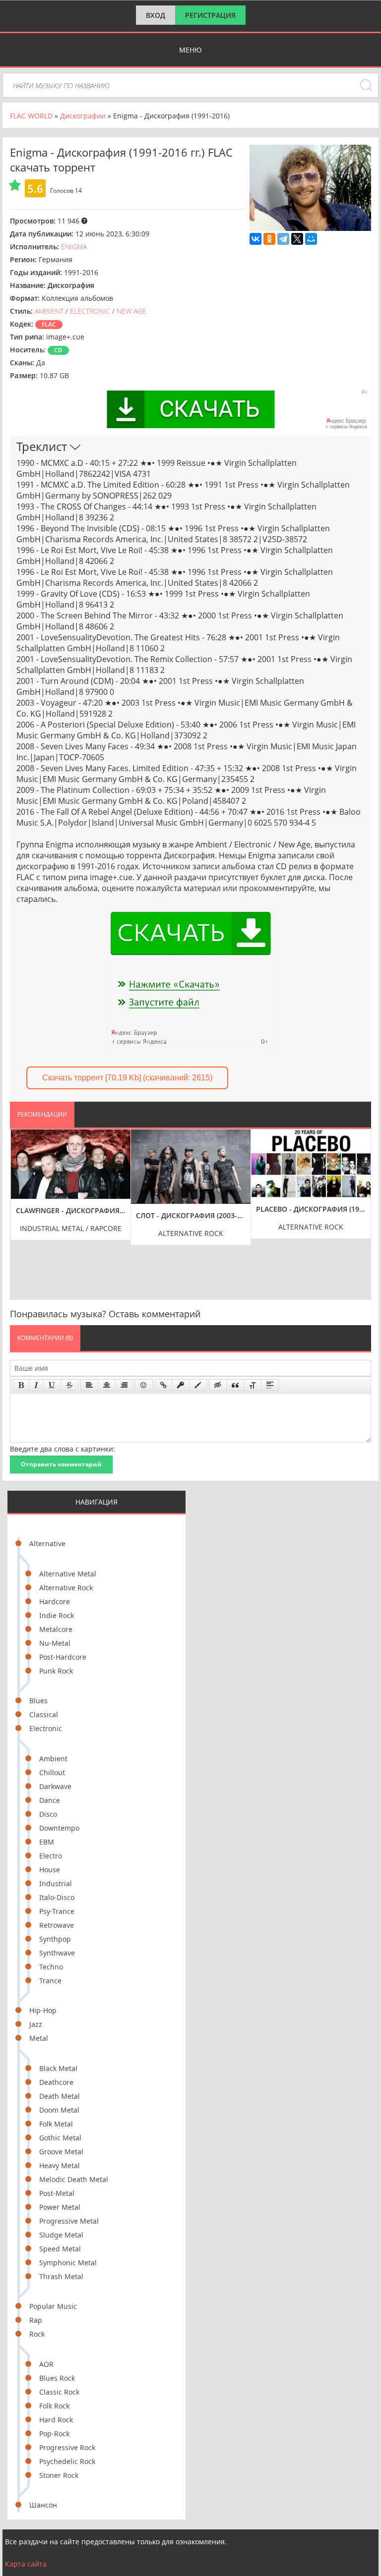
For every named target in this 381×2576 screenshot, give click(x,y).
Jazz (36, 2024)
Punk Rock (56, 1671)
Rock (37, 2334)
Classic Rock (59, 2392)
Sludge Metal (61, 2235)
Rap (36, 2320)
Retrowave (57, 1925)
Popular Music (53, 2306)
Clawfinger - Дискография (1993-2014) (71, 1210)
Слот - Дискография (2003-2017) (191, 1215)
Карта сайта (26, 2564)
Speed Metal (60, 2249)
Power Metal (60, 2207)
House (50, 1870)
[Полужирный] (21, 1385)
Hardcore (55, 1601)
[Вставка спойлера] (270, 1385)
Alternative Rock (66, 1588)
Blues (38, 1701)
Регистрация (210, 15)
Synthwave (57, 1953)
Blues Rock (57, 2378)
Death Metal (60, 2096)
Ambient (53, 1759)
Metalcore (56, 1629)
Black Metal (58, 2068)
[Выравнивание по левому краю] (89, 1385)
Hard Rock (56, 2420)
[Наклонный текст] (36, 1385)
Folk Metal (56, 2124)
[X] (297, 239)
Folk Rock (54, 2406)
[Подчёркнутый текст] (52, 1385)
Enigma (74, 247)
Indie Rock (57, 1615)
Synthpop (55, 1939)
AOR (46, 2364)
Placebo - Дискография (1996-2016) (311, 1209)
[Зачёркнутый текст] (69, 1385)
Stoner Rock (59, 2475)
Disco (48, 1814)
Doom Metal (59, 2110)
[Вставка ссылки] (163, 1385)
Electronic (46, 1728)
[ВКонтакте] (255, 239)
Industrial (56, 1883)
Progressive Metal (69, 2221)
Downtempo (59, 1828)
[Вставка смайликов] (144, 1385)
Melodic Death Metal (74, 2179)
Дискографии (83, 116)
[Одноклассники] (269, 239)
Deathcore (56, 2082)
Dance (50, 1800)
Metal (39, 2038)
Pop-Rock (54, 2434)
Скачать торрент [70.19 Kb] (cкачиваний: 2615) (127, 1078)
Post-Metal (57, 2193)
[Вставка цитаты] (235, 1385)
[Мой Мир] (311, 239)
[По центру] (107, 1385)
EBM (47, 1842)
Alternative (47, 1543)
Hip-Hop (43, 2010)
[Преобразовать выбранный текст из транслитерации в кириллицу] (253, 1385)
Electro (51, 1856)
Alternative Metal (68, 1574)
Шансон (43, 2505)
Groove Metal (61, 2152)
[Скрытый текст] (218, 1385)
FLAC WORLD (31, 116)
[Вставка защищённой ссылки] (181, 1385)
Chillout (52, 1772)
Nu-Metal (55, 1643)
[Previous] (20, 1207)
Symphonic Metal (68, 2263)
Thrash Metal (61, 2276)
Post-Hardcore (63, 1657)
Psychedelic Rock (67, 2461)
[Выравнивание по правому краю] (124, 1385)
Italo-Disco (57, 1897)
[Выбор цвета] (198, 1385)
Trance (50, 1981)
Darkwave (55, 1786)
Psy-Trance (57, 1911)
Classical (44, 1714)
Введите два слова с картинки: (63, 1449)
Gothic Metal (60, 2138)
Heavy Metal (60, 2165)
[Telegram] (283, 239)
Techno (51, 1967)
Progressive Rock (67, 2447)
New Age (131, 311)
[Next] (361, 1207)
